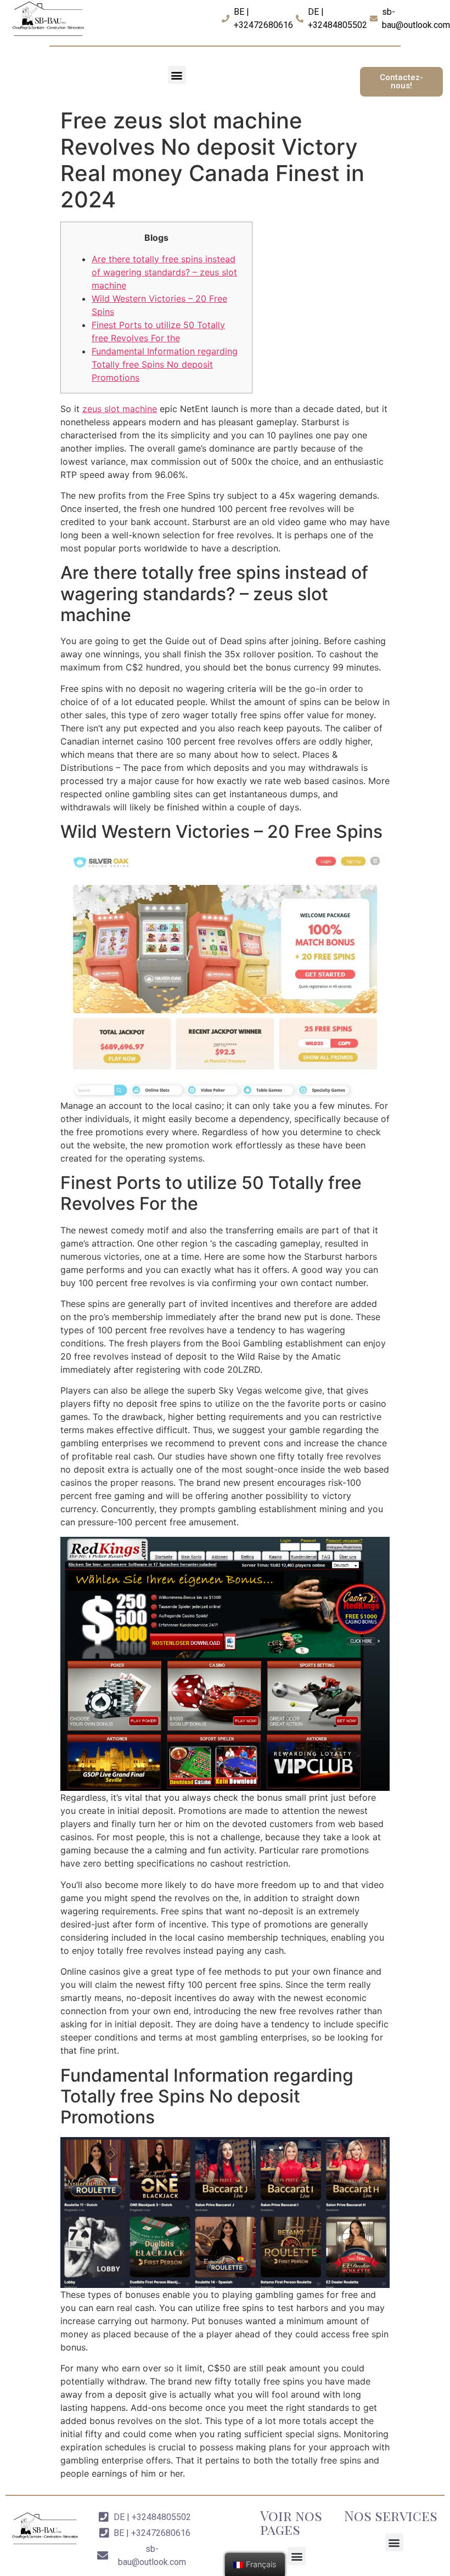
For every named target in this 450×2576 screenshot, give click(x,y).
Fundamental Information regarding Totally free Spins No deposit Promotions (165, 364)
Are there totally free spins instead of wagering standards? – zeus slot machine (164, 272)
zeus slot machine (120, 409)
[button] (177, 75)
